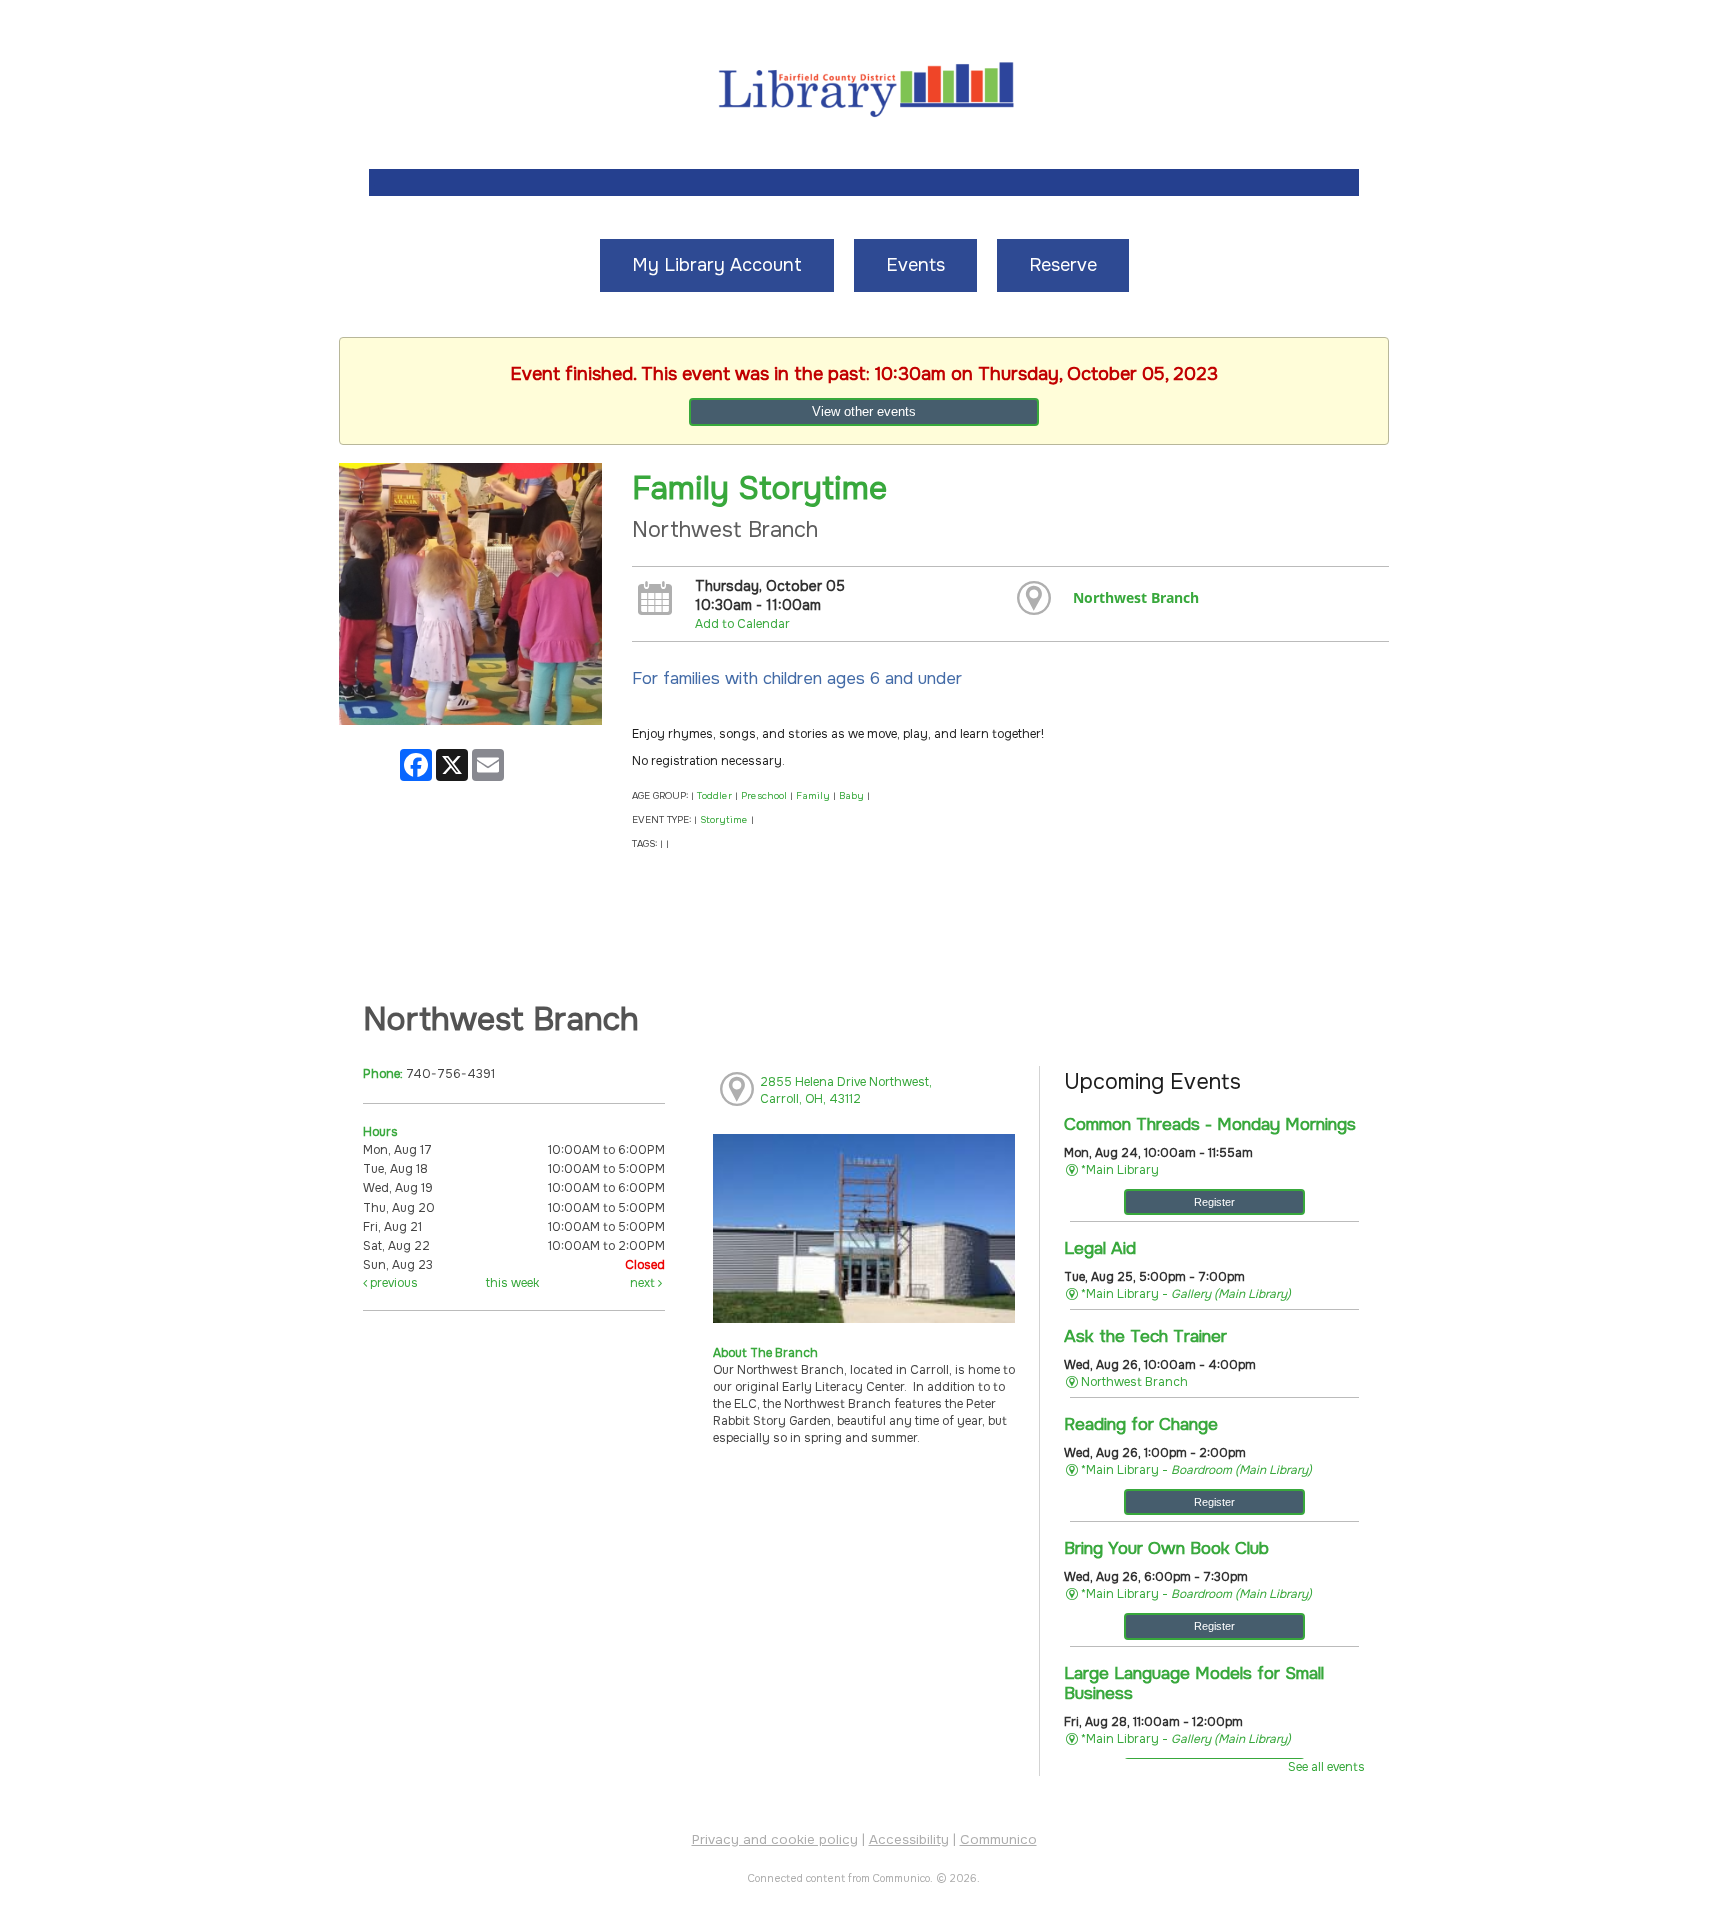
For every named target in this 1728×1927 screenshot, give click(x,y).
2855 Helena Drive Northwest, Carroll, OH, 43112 (846, 1090)
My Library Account (717, 265)
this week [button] (512, 1283)
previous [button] (392, 1283)
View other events (864, 411)
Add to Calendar (742, 624)
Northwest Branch (1136, 597)
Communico (998, 1839)
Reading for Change (1141, 1424)
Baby (851, 796)
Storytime (724, 820)
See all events (1326, 1767)
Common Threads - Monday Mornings (1210, 1124)
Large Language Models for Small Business (1194, 1683)
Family (813, 796)
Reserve (1063, 265)
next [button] (644, 1283)
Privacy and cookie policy (775, 1839)
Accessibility (909, 1839)
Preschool (764, 796)
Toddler (714, 796)
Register (1214, 1202)
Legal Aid (1100, 1248)
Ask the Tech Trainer (1145, 1336)
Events (915, 265)
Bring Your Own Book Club (1166, 1548)
